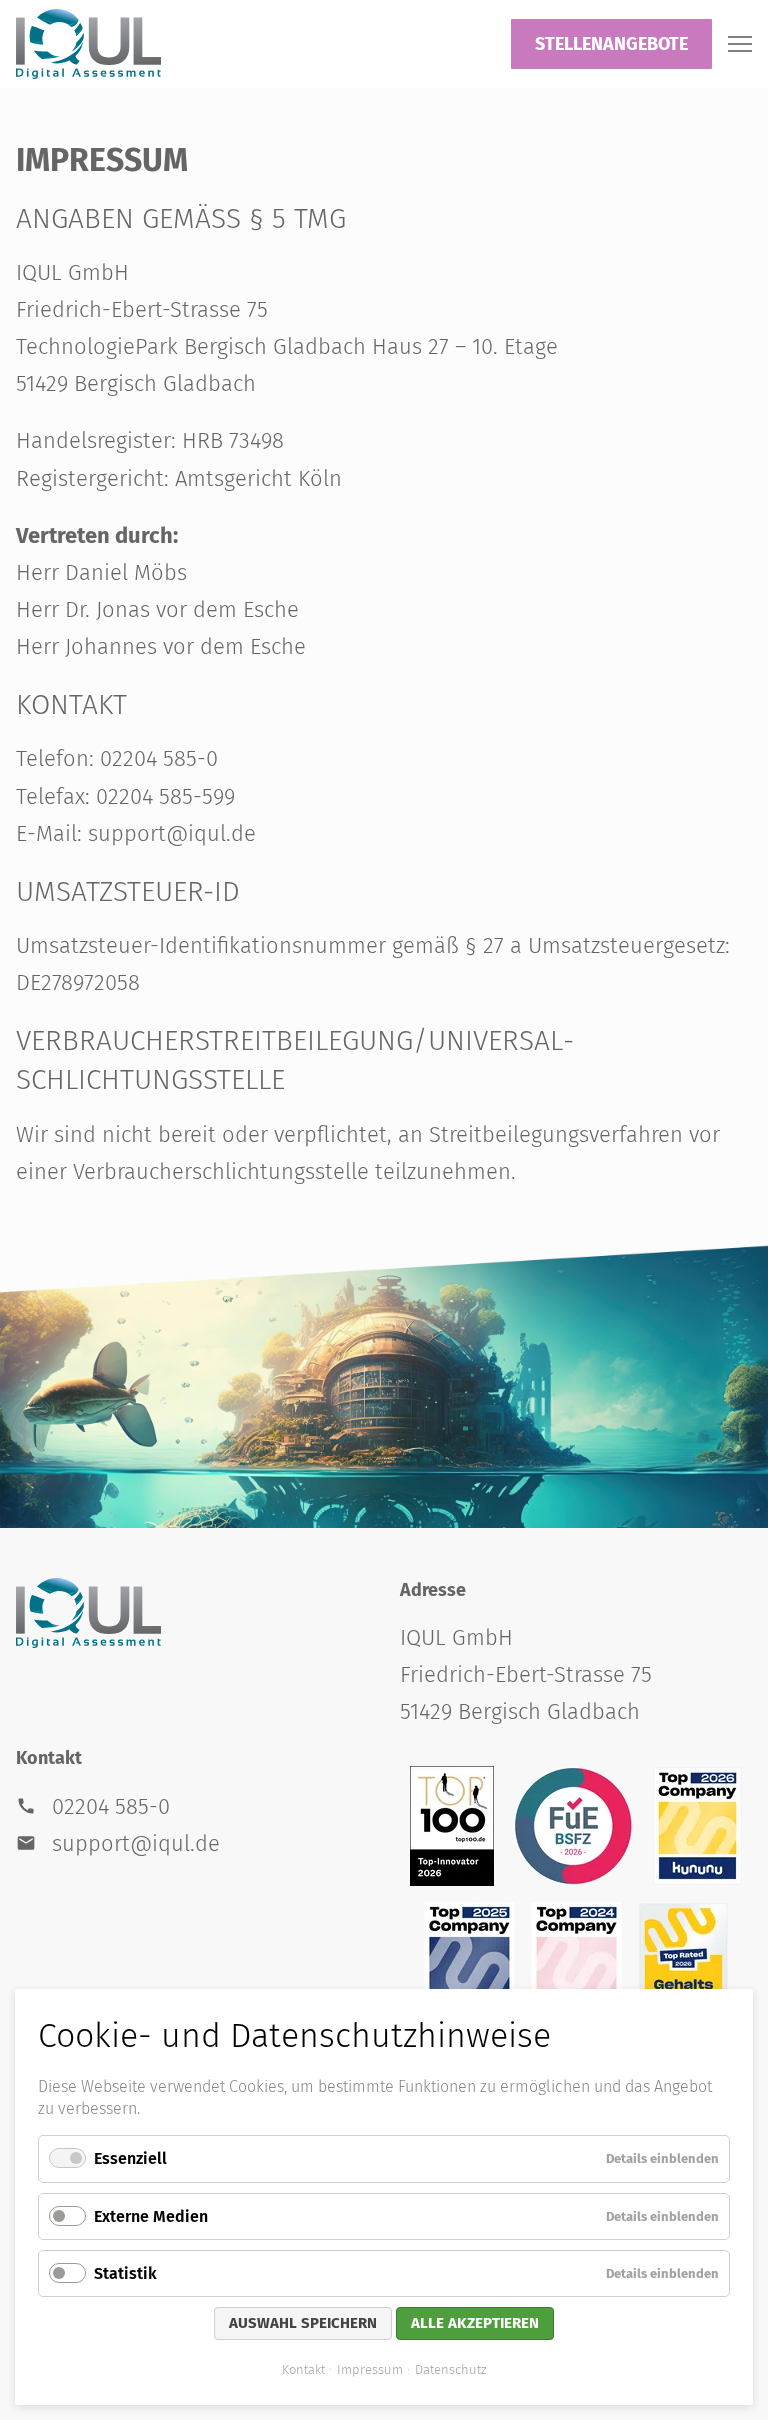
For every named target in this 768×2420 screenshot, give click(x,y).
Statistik (125, 2273)
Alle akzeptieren (475, 2323)
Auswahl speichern (303, 2323)
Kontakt (303, 2369)
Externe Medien (151, 2216)
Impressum (370, 2369)
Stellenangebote (611, 44)
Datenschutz (450, 2369)
